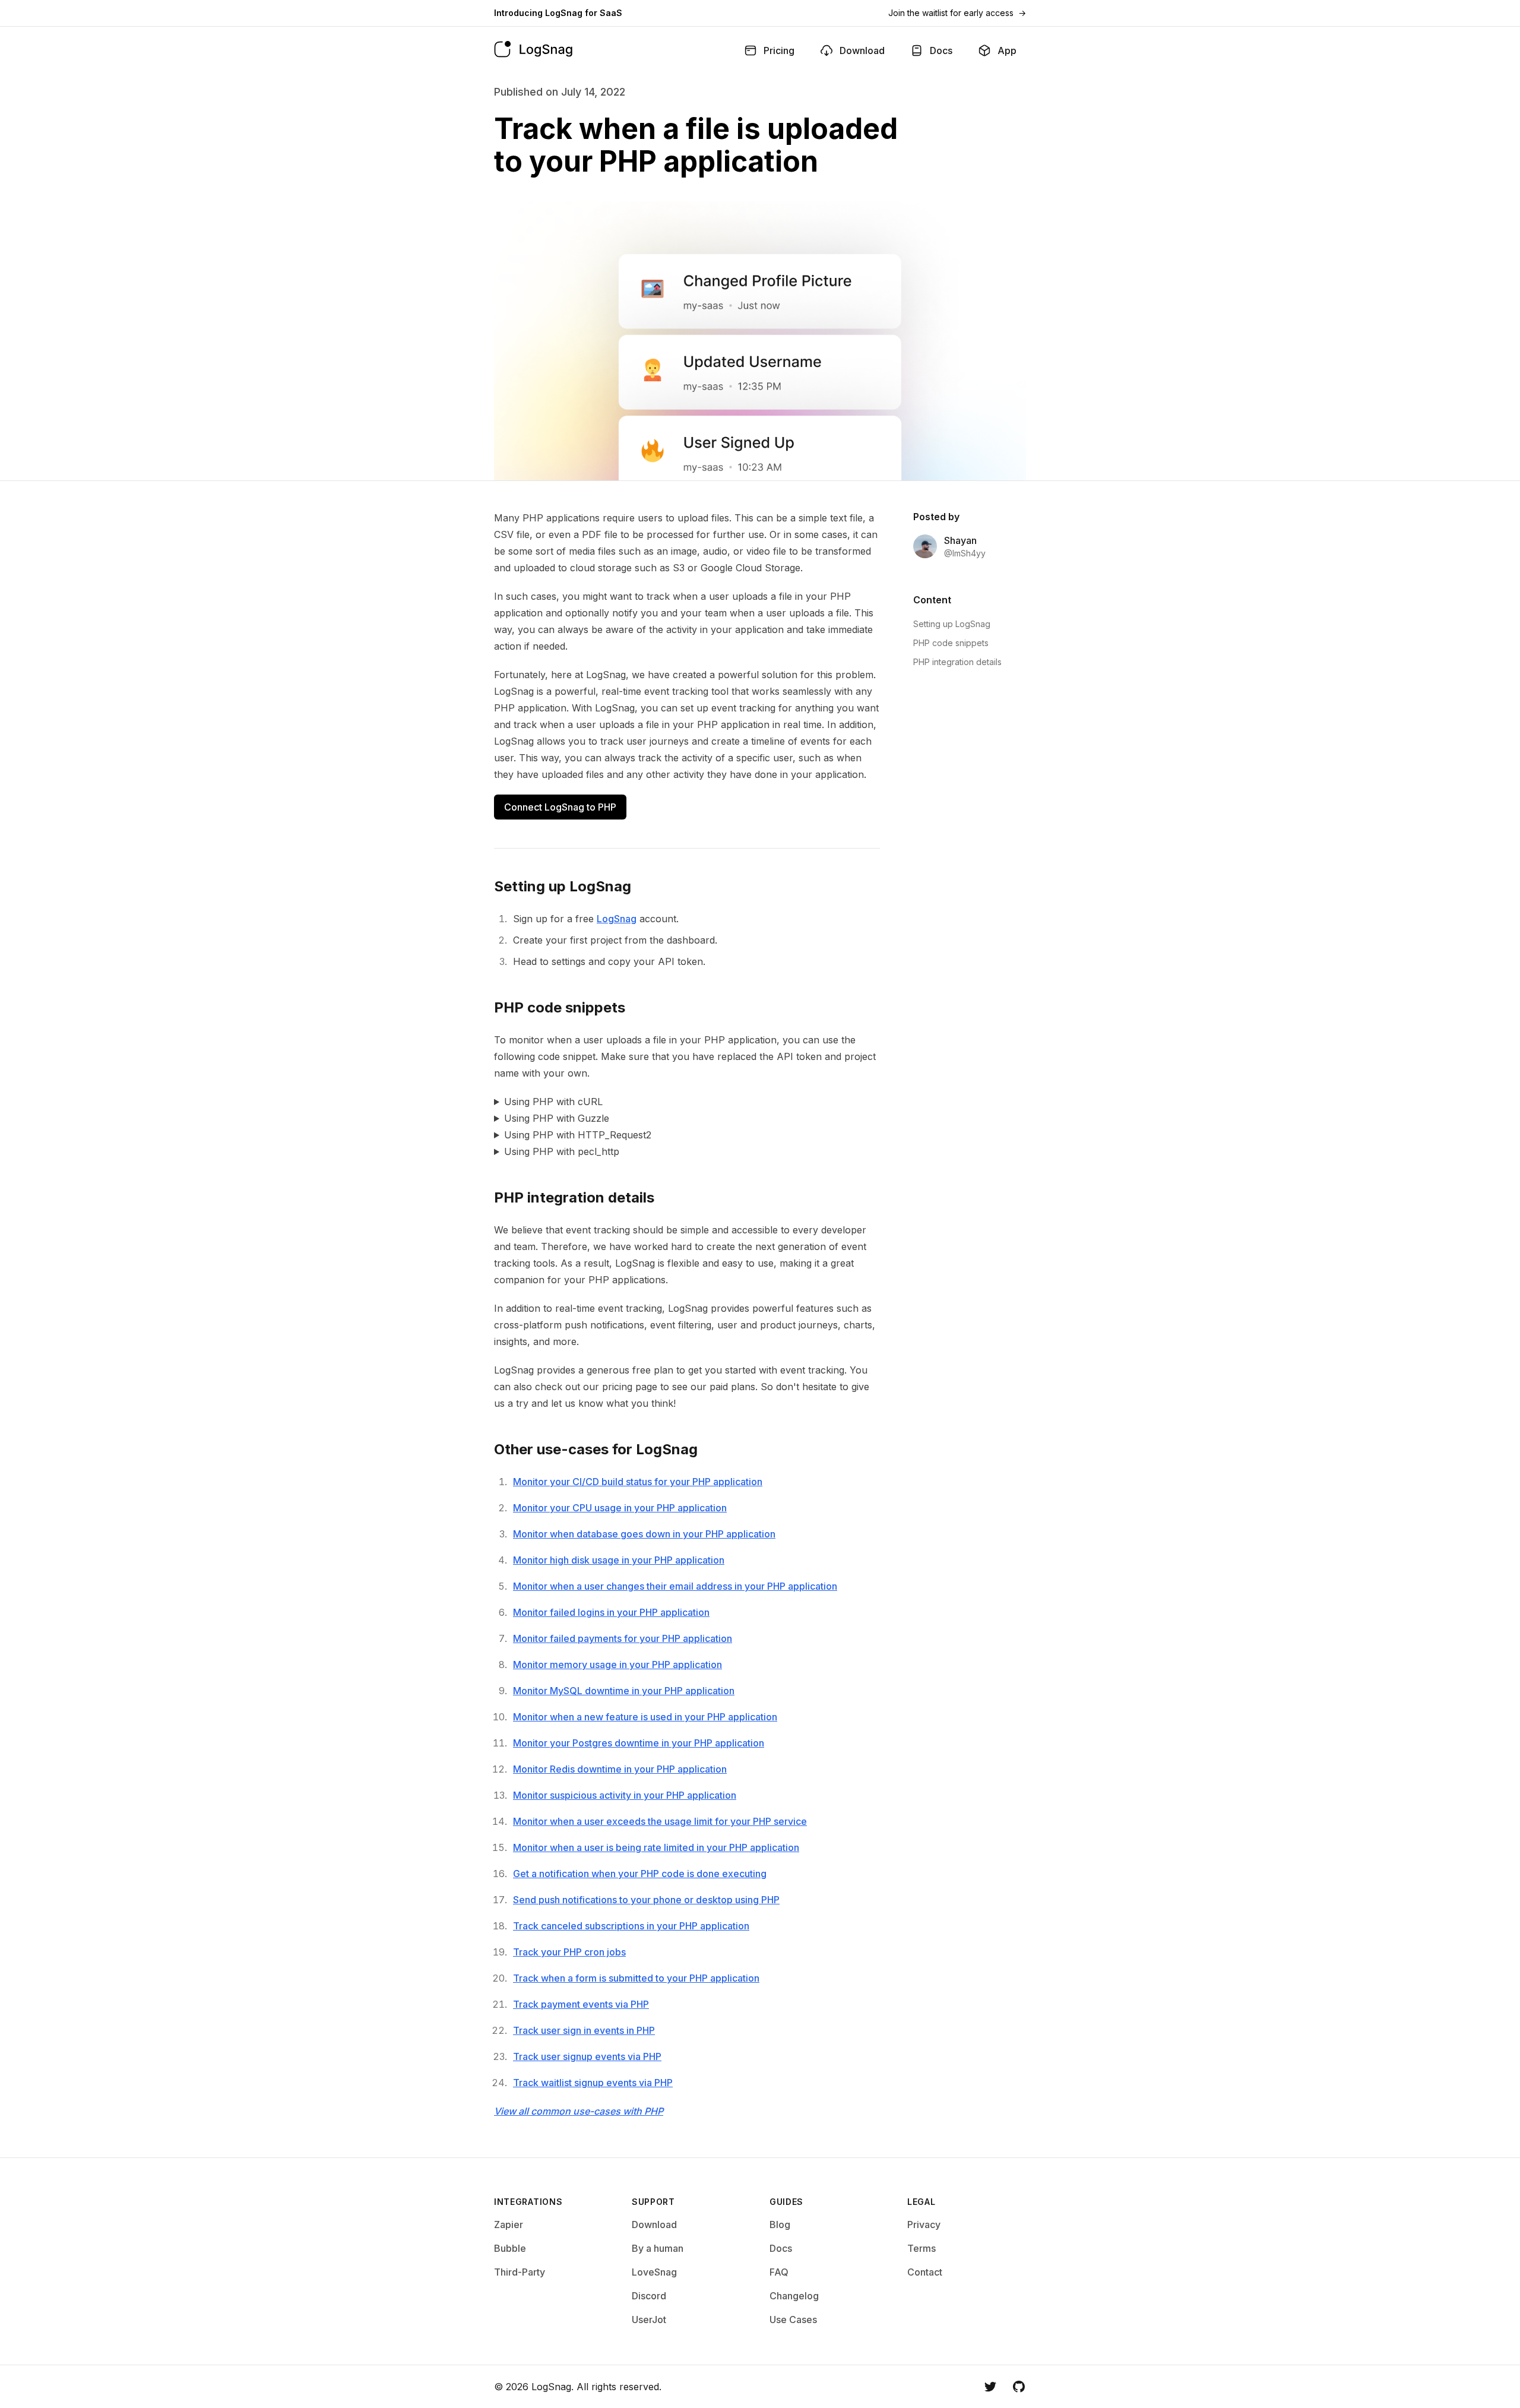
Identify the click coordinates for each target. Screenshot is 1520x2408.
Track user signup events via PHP (587, 2056)
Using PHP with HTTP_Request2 (578, 1135)
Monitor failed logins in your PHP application (611, 1612)
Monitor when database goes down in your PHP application (644, 1534)
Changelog (794, 2296)
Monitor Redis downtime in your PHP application (620, 1769)
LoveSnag (654, 2272)
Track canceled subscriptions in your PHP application (631, 1926)
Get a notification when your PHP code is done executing (640, 1874)
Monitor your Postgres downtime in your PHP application (639, 1743)
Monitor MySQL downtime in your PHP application (624, 1691)
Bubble (510, 2248)
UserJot (649, 2320)
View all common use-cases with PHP (579, 2111)
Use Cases (793, 2320)
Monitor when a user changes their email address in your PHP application (675, 1586)
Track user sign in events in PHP (584, 2030)
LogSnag (617, 919)
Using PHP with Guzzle (557, 1118)
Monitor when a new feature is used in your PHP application (645, 1717)
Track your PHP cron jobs (569, 1952)
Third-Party (520, 2272)
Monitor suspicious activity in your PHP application (625, 1795)
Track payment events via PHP (581, 2004)
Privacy (924, 2225)
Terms (921, 2248)
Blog (780, 2225)
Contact (925, 2272)
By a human (658, 2248)
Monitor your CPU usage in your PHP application (620, 1508)
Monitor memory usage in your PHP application (617, 1665)
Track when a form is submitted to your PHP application (636, 1978)
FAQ (779, 2272)
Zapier (509, 2225)
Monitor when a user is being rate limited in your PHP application (656, 1847)
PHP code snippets (951, 643)
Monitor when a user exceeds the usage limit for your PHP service (660, 1821)
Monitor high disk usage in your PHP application (619, 1560)
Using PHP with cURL (553, 1102)
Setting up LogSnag (952, 624)
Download (654, 2225)
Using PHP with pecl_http (562, 1151)
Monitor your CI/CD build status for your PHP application (638, 1482)
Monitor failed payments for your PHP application (623, 1638)
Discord (649, 2296)
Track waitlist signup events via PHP (593, 2083)
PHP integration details (957, 662)
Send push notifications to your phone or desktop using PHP (646, 1900)
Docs (781, 2248)
